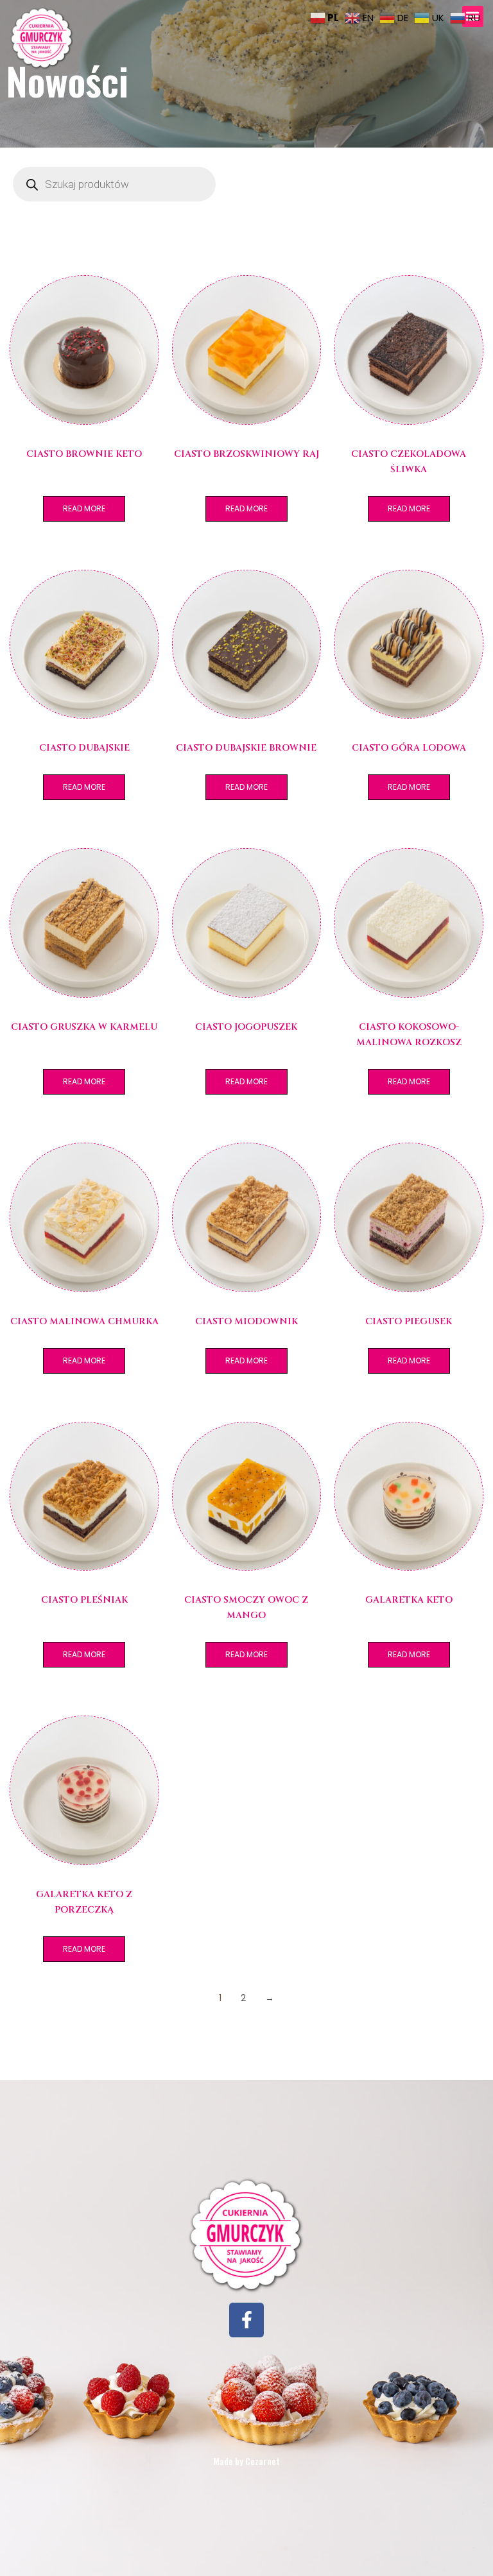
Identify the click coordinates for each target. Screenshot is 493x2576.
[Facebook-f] (246, 2320)
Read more (84, 508)
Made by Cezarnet (246, 2461)
